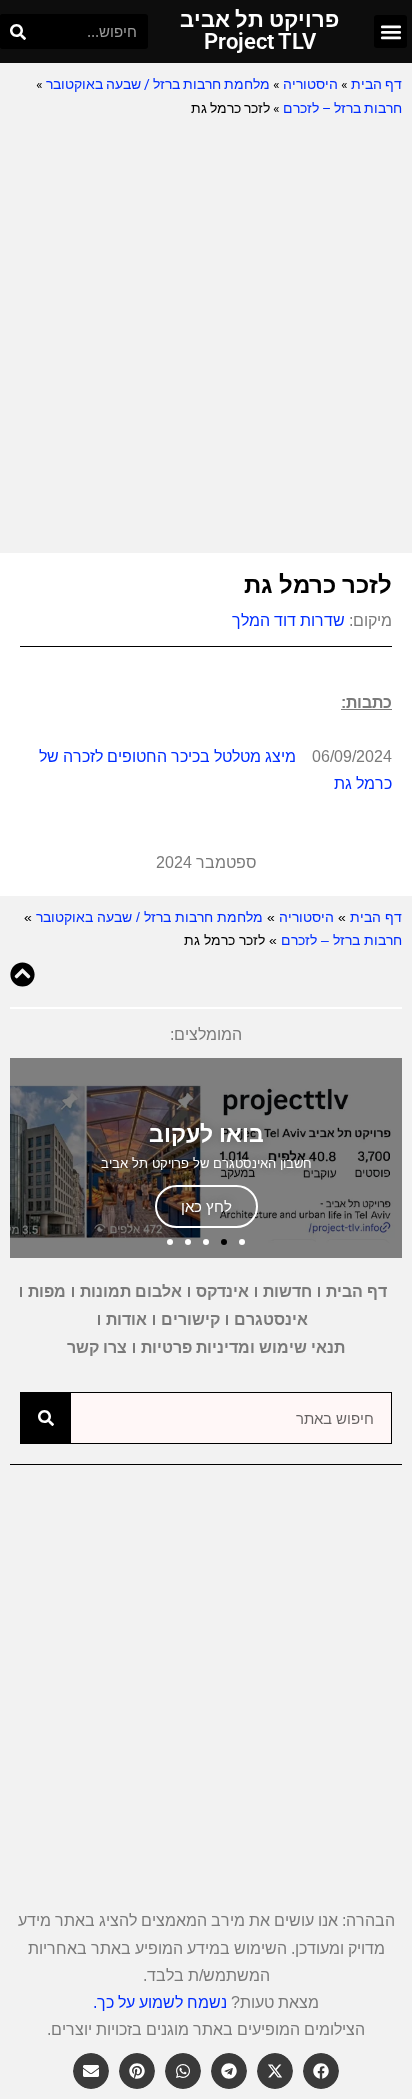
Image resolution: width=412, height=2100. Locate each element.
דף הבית (376, 84)
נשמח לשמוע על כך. (160, 2002)
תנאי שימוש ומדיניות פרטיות (243, 1347)
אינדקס (222, 1291)
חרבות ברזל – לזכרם (342, 108)
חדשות (287, 1291)
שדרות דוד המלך (288, 620)
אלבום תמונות (131, 1291)
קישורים (190, 1319)
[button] (390, 31)
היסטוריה (310, 84)
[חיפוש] (17, 31)
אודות (126, 1319)
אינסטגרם (271, 1319)
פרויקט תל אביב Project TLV (259, 30)
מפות (47, 1291)
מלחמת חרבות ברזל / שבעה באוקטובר (158, 84)
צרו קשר (97, 1347)
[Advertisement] (206, 337)
